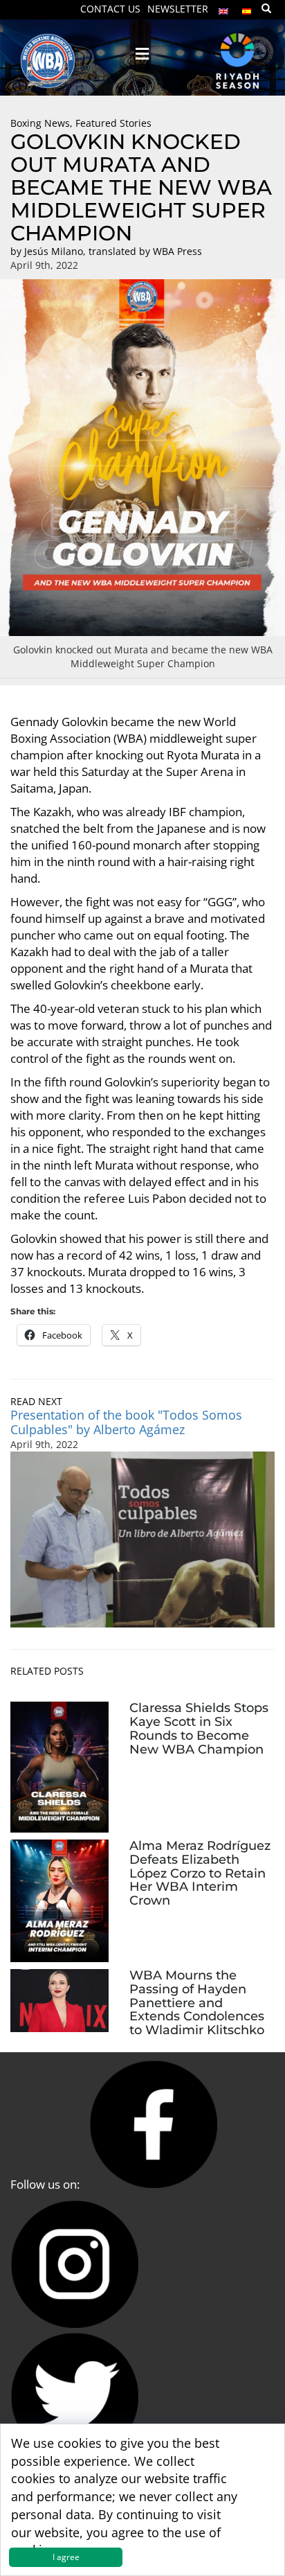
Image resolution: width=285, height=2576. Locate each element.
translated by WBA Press (145, 251)
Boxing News (40, 123)
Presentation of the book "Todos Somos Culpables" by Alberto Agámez (126, 1422)
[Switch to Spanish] (247, 8)
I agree (66, 2557)
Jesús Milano (54, 251)
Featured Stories (113, 123)
